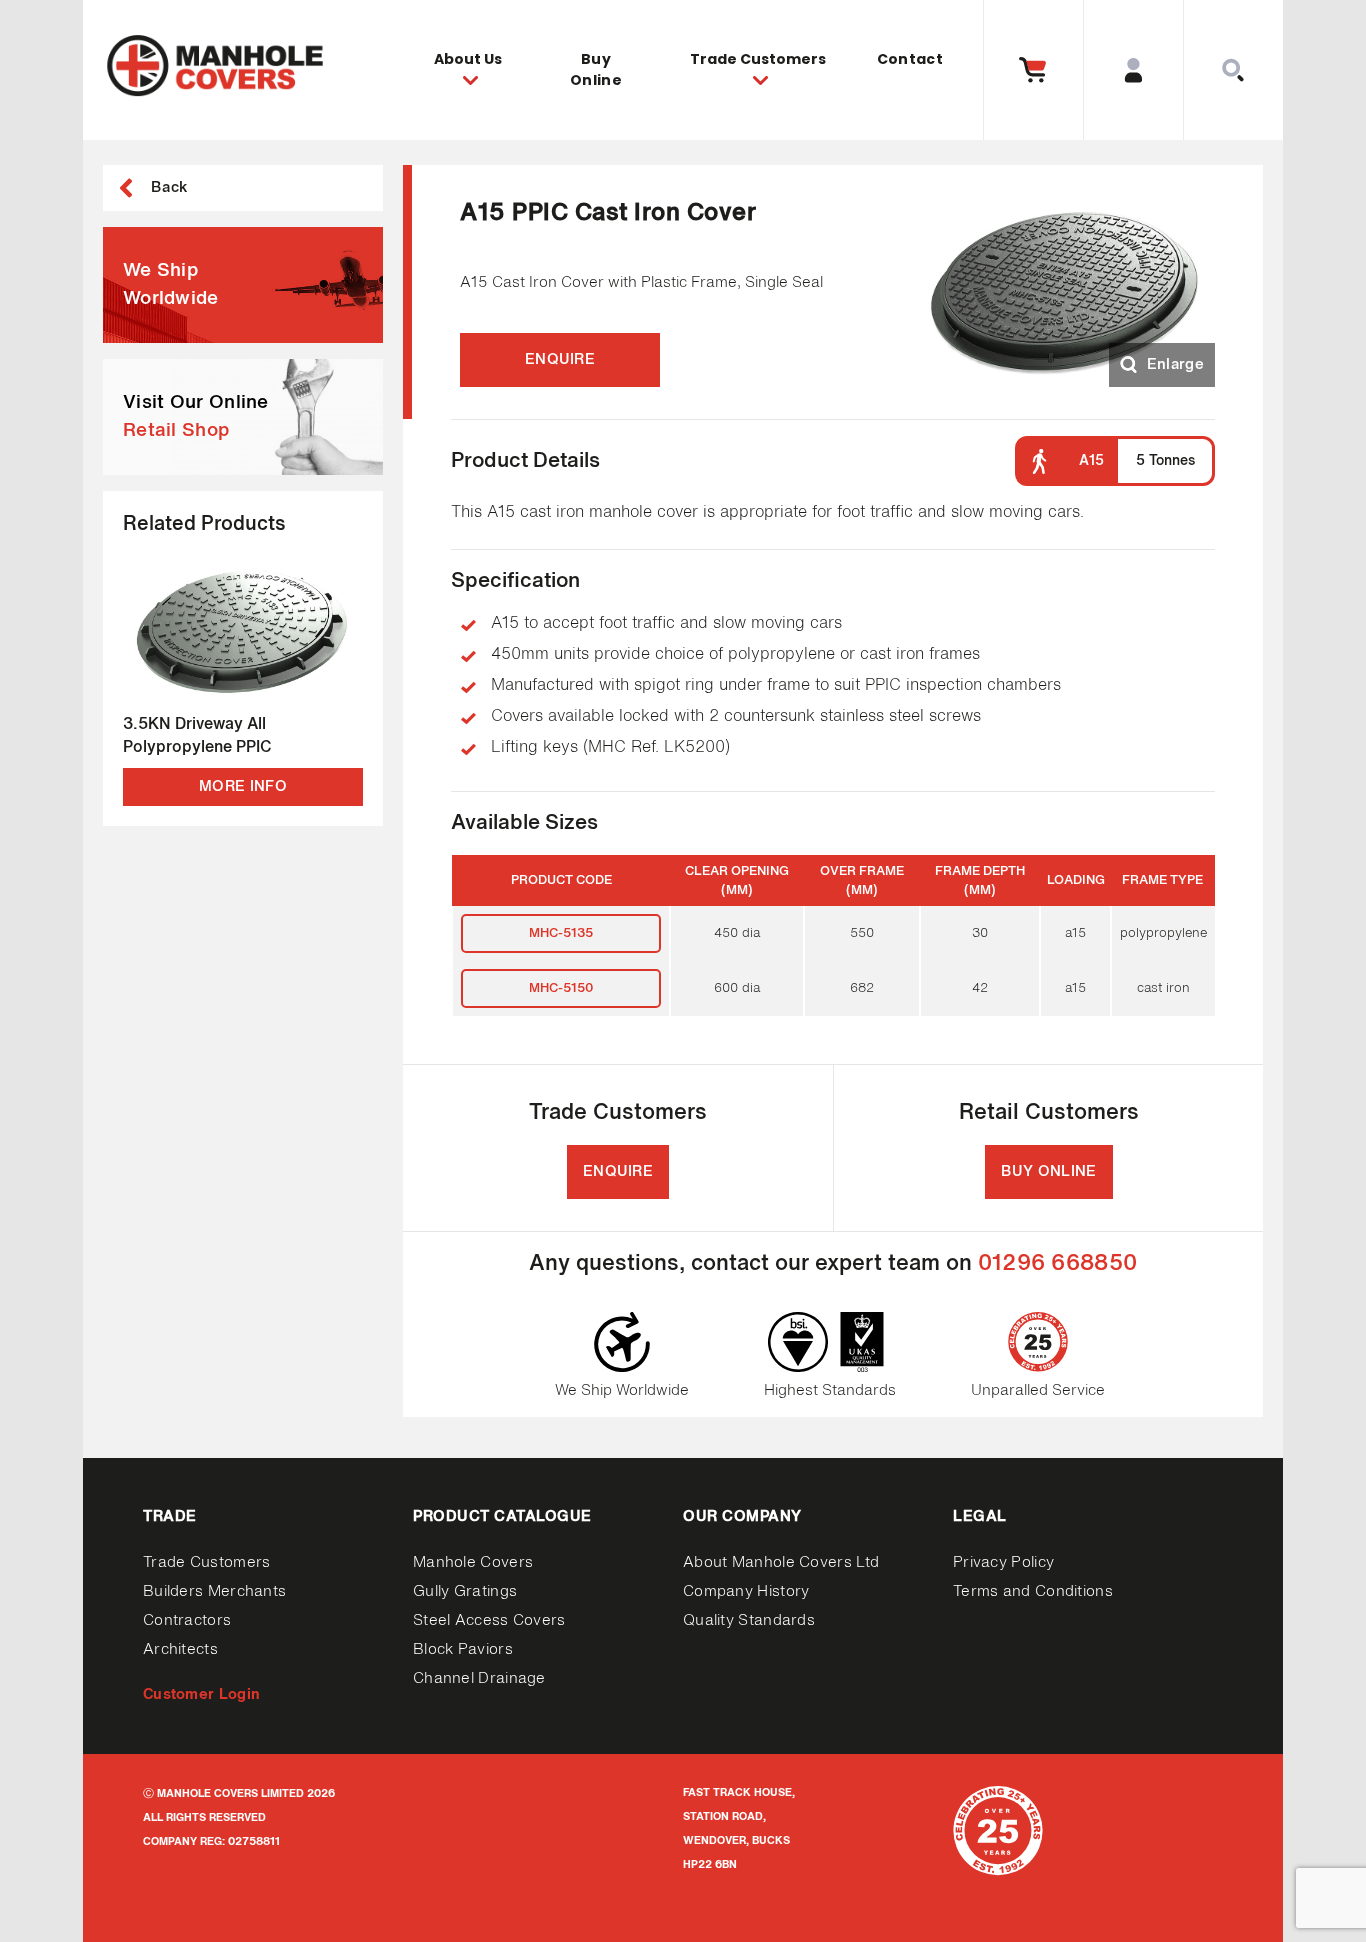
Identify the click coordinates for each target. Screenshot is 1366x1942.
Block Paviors (463, 1649)
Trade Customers (207, 1562)
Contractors (187, 1620)
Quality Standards (749, 1620)
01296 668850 (1058, 1264)
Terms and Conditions (1033, 1591)
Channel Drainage (479, 1678)
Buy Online (596, 69)
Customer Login (201, 1694)
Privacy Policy (1003, 1562)
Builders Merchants (214, 1591)
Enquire (560, 359)
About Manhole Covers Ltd (781, 1562)
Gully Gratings (465, 1591)
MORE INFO (243, 786)
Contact (910, 59)
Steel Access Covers (489, 1620)
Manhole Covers (473, 1562)
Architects (180, 1649)
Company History (746, 1591)
